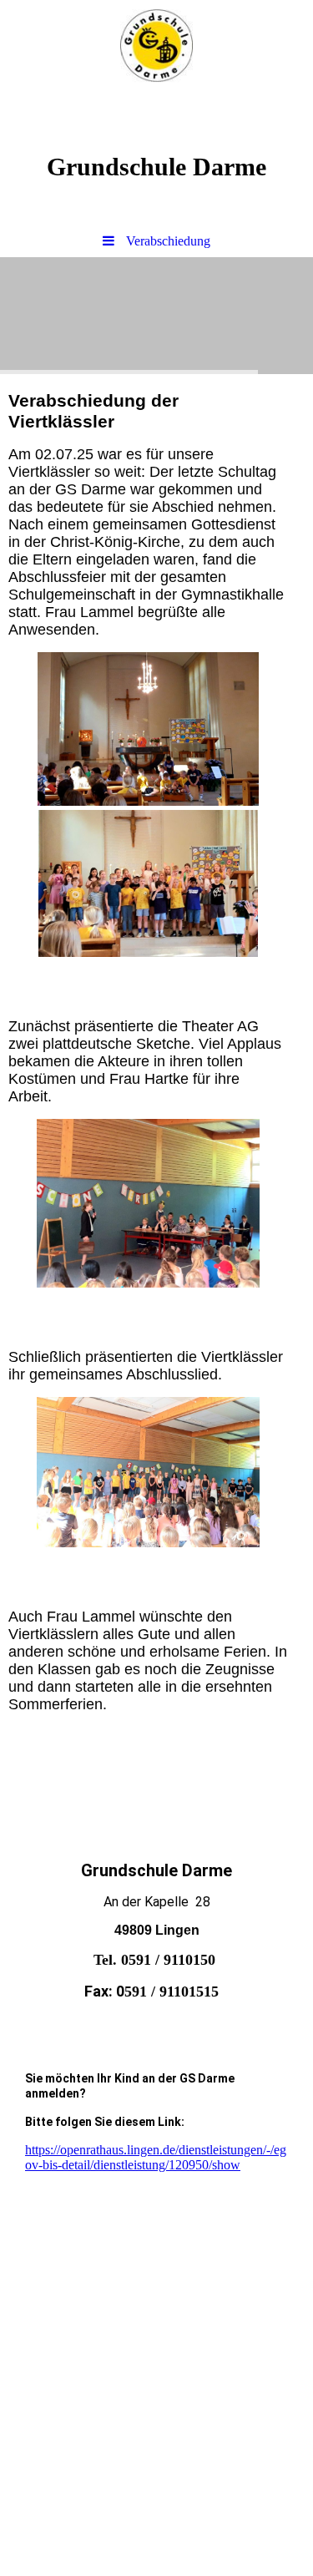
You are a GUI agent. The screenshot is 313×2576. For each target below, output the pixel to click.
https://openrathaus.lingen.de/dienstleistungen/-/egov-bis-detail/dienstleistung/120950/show (156, 2157)
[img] (156, 46)
